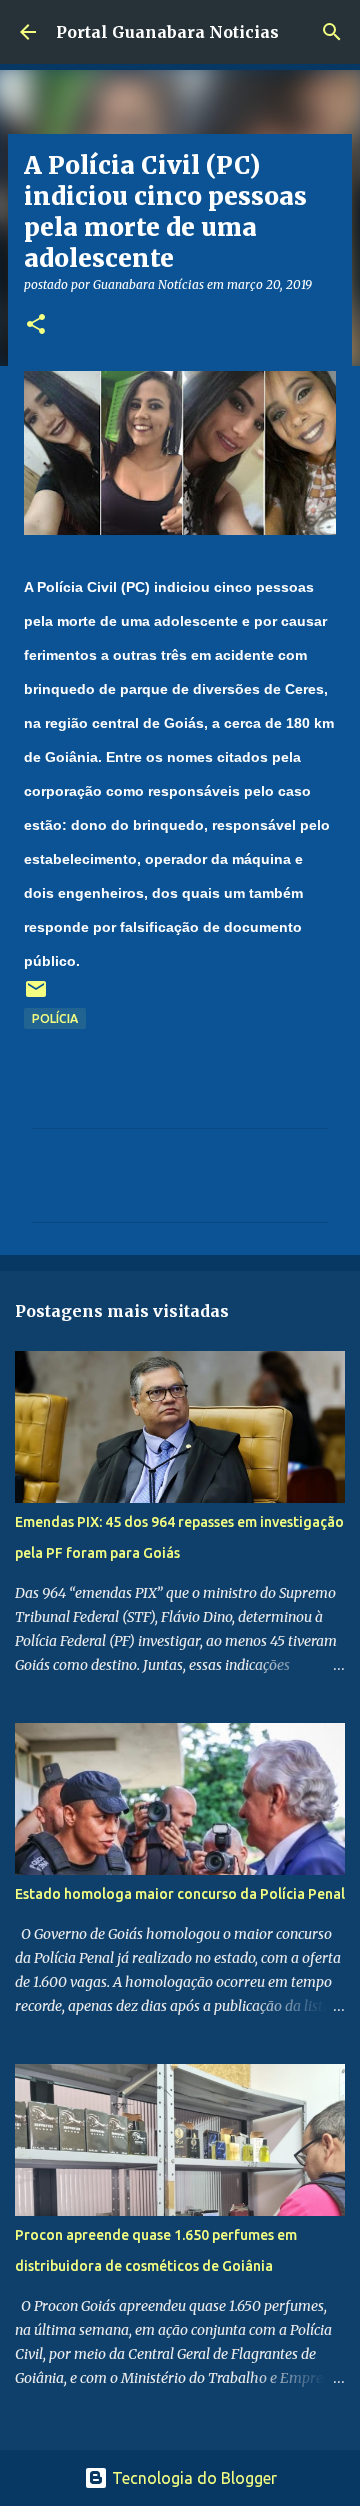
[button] (36, 325)
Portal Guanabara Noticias (167, 32)
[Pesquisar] (332, 32)
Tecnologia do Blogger (192, 2478)
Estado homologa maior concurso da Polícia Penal (180, 1894)
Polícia (55, 1018)
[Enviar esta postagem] (36, 996)
